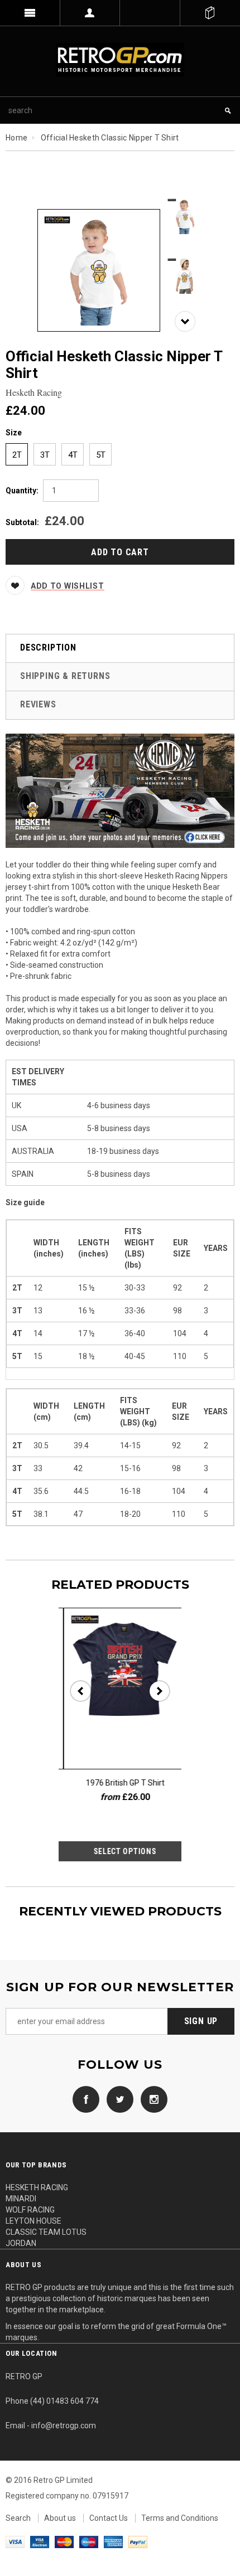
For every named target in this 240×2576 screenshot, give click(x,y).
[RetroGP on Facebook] (86, 2098)
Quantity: (22, 491)
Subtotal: (22, 522)
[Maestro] (89, 2541)
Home (16, 138)
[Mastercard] (64, 2541)
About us (60, 2518)
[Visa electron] (40, 2541)
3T (45, 455)
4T (73, 455)
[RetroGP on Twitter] (117, 2098)
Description (48, 647)
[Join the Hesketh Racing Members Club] (120, 790)
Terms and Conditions (180, 2518)
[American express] (113, 2541)
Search (18, 2518)
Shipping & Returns (65, 676)
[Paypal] (138, 2541)
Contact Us (109, 2518)
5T (101, 455)
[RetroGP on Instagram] (151, 2098)
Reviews (38, 704)
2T (17, 455)
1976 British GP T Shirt (120, 1783)
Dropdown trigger (90, 13)
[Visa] (15, 2541)
